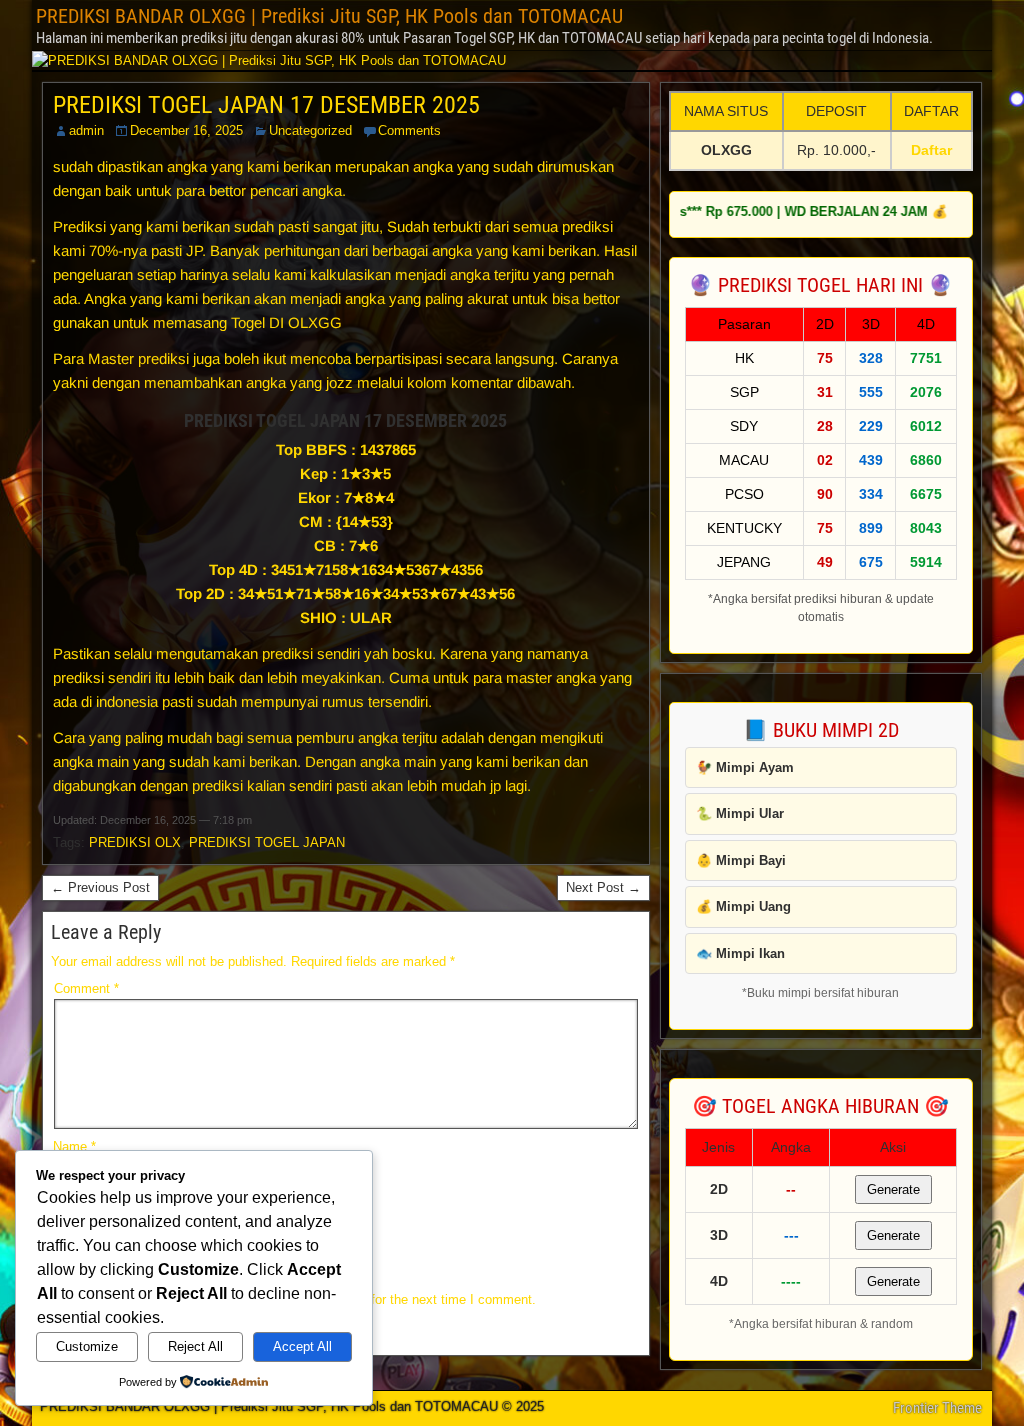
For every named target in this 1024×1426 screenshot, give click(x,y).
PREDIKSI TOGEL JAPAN (267, 842)
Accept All (302, 1346)
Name (74, 1146)
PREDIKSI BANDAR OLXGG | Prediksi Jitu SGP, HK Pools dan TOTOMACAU (329, 16)
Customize (87, 1346)
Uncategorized (310, 130)
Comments (409, 130)
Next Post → (603, 887)
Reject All (195, 1346)
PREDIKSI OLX (135, 842)
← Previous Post (100, 887)
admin (86, 130)
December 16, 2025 (186, 130)
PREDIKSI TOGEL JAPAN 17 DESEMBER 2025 (266, 105)
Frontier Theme (937, 1408)
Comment (86, 988)
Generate (893, 1189)
